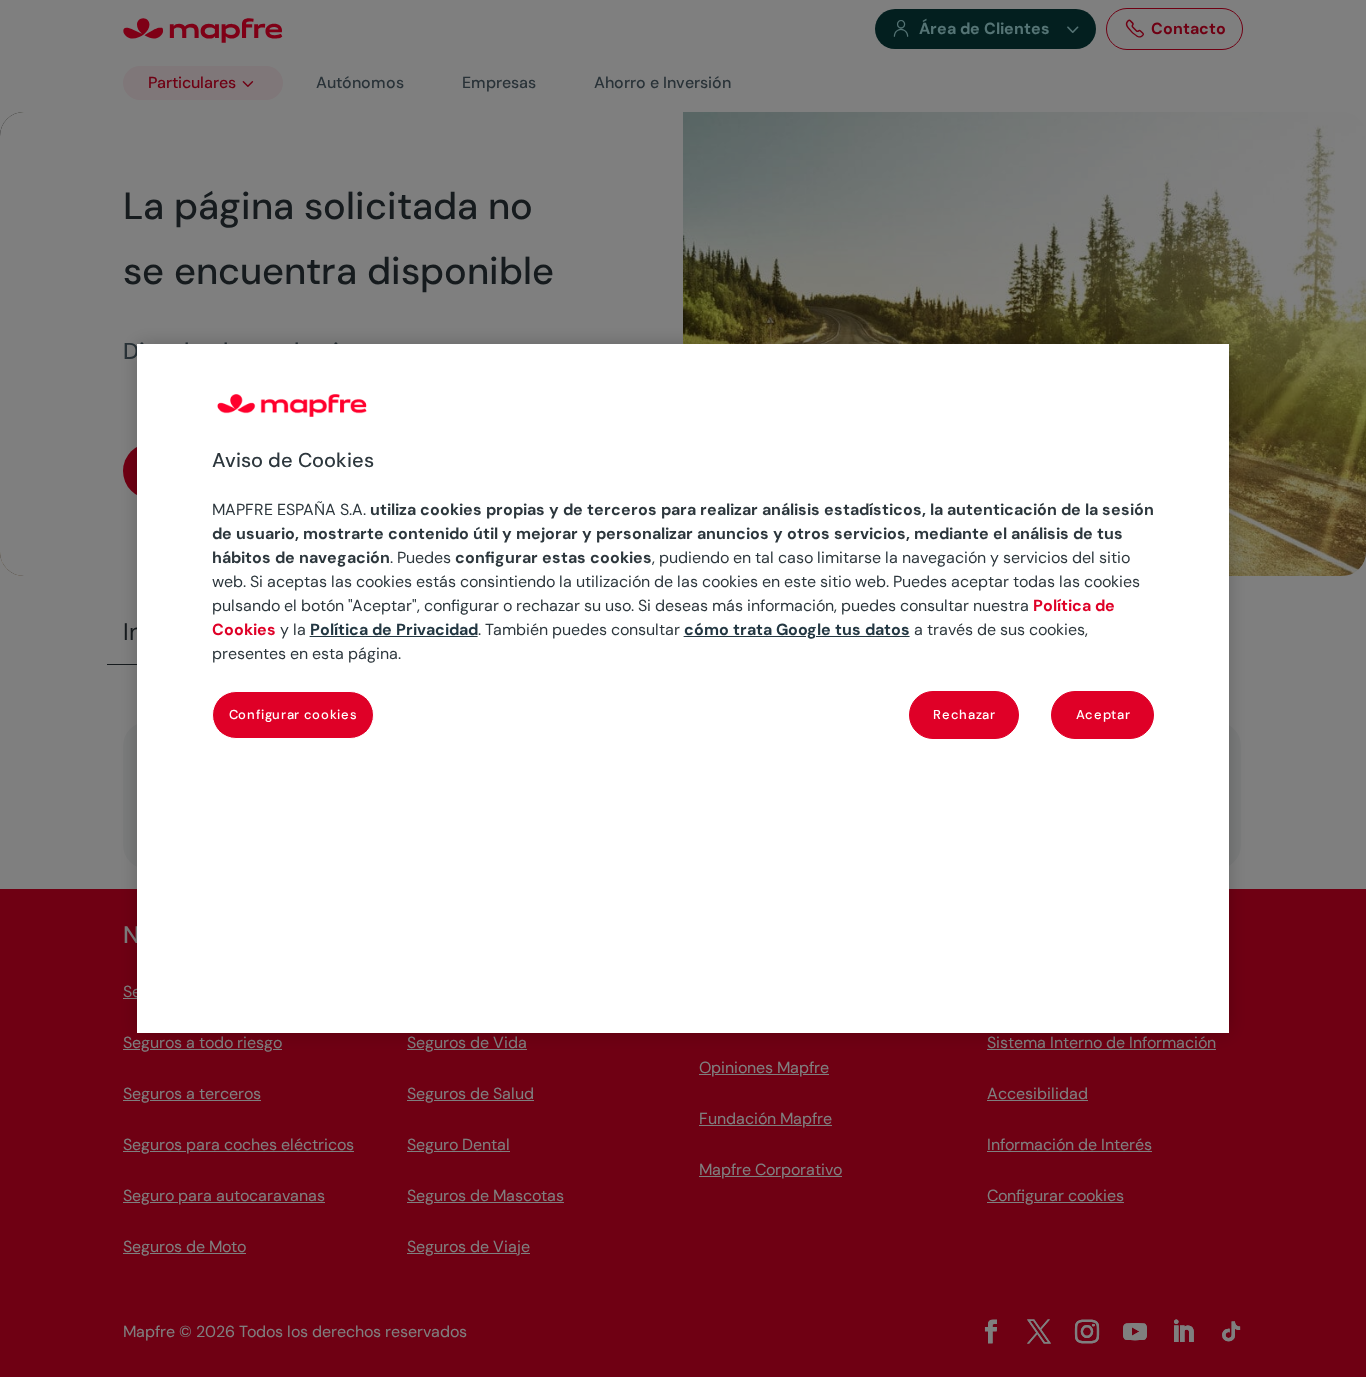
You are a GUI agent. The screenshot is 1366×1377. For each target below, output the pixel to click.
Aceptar (1103, 714)
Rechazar (964, 714)
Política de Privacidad (394, 629)
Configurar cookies (293, 714)
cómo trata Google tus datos (797, 629)
